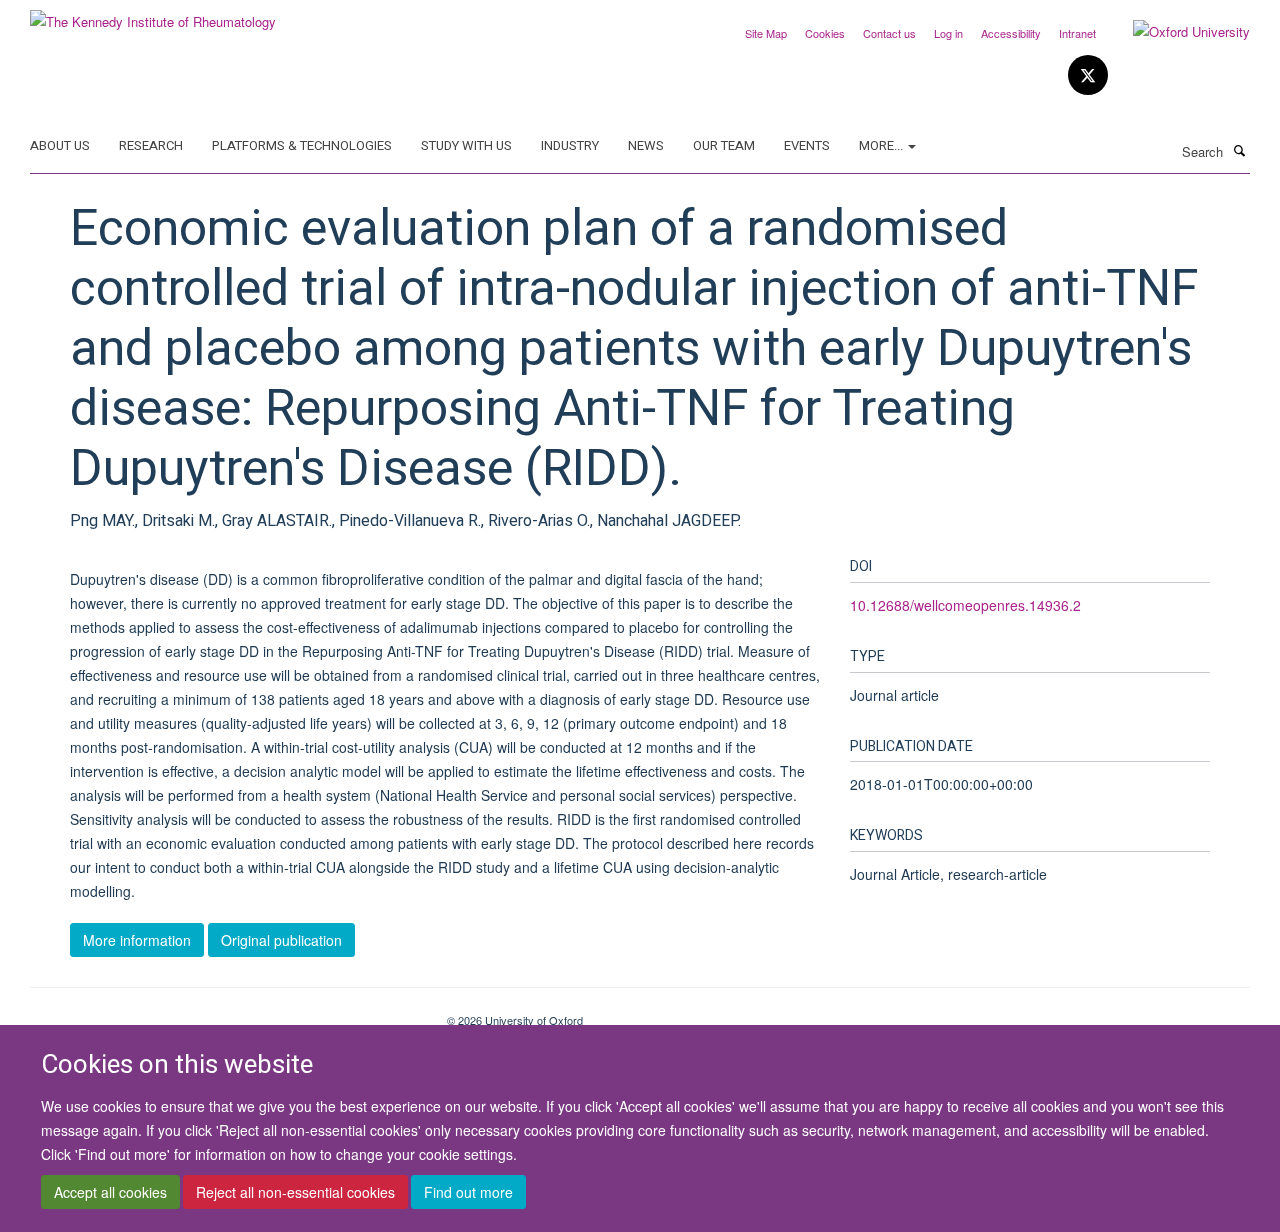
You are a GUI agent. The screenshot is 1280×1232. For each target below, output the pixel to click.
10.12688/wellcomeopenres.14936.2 (965, 605)
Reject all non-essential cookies (295, 1193)
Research (151, 145)
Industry (570, 145)
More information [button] (137, 940)
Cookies (825, 33)
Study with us (466, 145)
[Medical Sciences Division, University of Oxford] (223, 1013)
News (646, 145)
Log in (948, 33)
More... (882, 145)
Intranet (1077, 33)
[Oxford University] (1176, 32)
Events (807, 145)
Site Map (766, 33)
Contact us (889, 33)
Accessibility (1011, 33)
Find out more (468, 1193)
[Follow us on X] (1088, 75)
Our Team (724, 145)
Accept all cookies (110, 1193)
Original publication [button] (281, 940)
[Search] (1239, 150)
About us (60, 145)
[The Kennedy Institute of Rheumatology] (153, 14)
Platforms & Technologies (302, 145)
